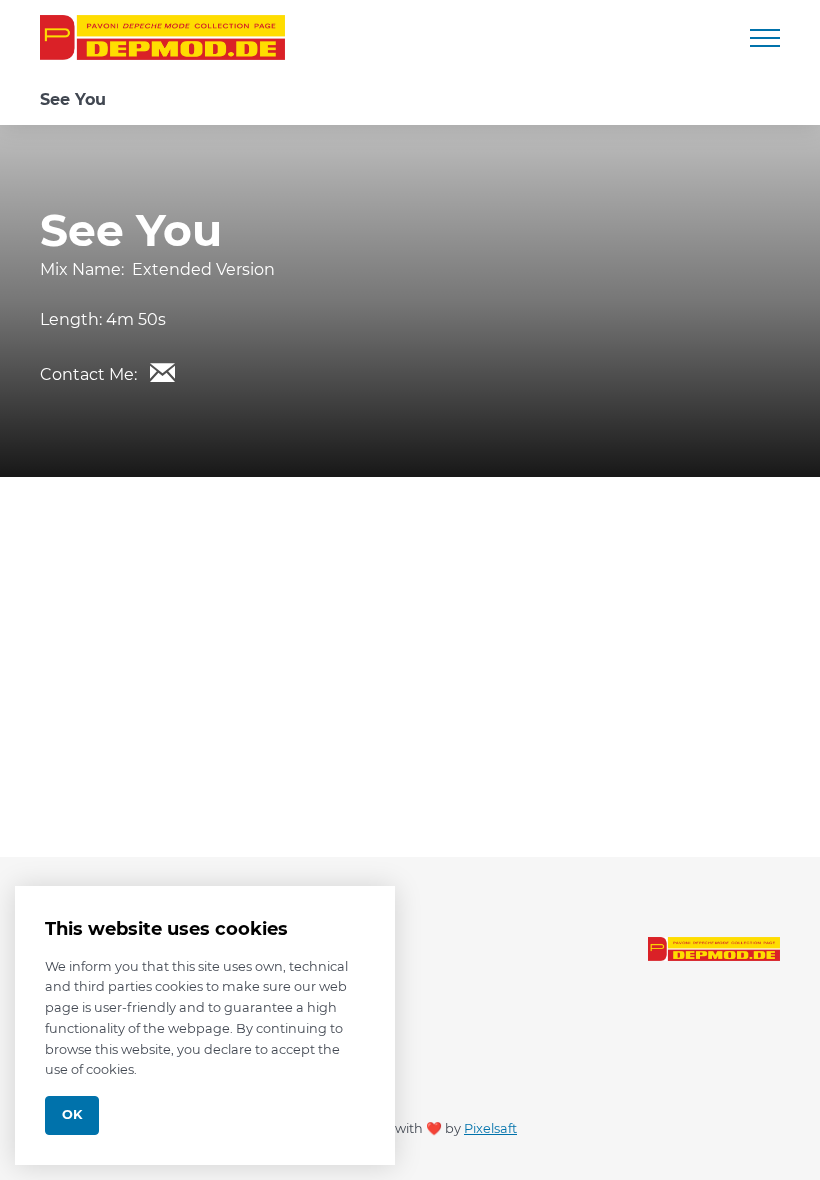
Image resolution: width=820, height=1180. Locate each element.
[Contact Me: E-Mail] (162, 372)
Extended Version (203, 269)
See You (73, 99)
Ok (72, 1114)
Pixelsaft (490, 1128)
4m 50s (136, 319)
